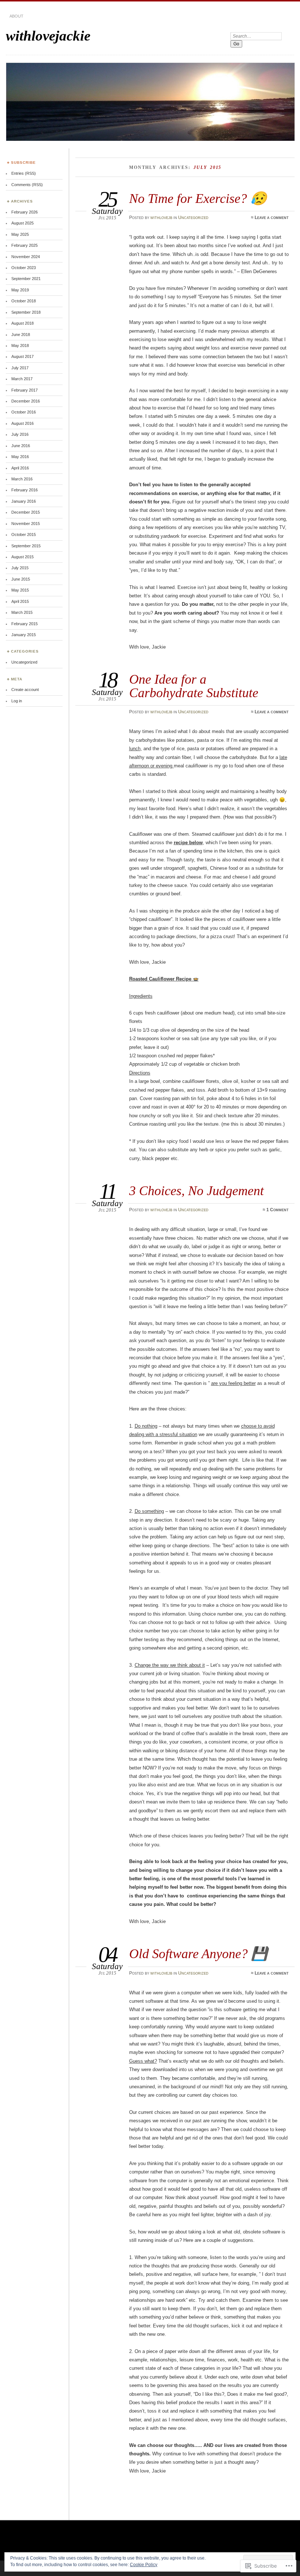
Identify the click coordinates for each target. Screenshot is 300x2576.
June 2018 (21, 335)
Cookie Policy (144, 2565)
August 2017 (22, 356)
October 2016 (24, 412)
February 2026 (25, 212)
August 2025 (22, 223)
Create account (25, 690)
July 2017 (20, 368)
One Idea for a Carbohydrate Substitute (194, 686)
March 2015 (22, 612)
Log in (17, 701)
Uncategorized (193, 218)
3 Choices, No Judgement (196, 1191)
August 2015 (22, 557)
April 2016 (20, 468)
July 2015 (20, 568)
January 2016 (24, 501)
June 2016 (21, 446)
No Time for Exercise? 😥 (198, 198)
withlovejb (161, 218)
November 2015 (26, 524)
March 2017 (22, 379)
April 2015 (20, 601)
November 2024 (26, 257)
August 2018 (22, 323)
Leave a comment (272, 218)
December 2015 (26, 512)
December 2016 (26, 401)
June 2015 (21, 579)
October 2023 (24, 268)
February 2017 (25, 390)
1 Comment (277, 1210)
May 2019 (20, 290)
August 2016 (22, 423)
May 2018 (20, 345)
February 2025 (25, 245)
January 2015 (24, 635)
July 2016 (20, 434)
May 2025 (20, 234)
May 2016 (20, 457)
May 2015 (20, 590)
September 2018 (26, 312)
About (16, 16)
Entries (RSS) (24, 173)
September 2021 (26, 279)
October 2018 (24, 301)
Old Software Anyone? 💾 (198, 1954)
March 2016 (22, 479)
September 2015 (26, 546)
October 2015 (24, 535)
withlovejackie (48, 36)
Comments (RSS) (27, 185)
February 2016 (25, 490)
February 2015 (25, 624)
